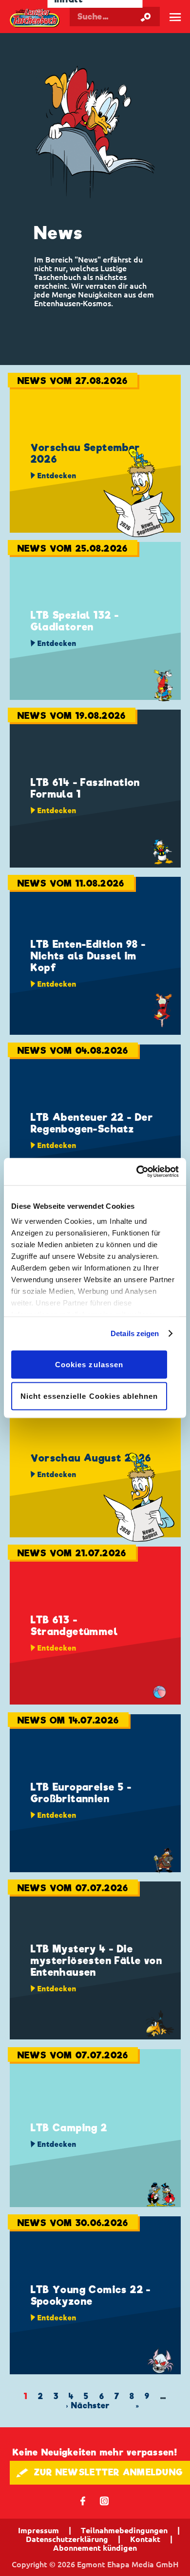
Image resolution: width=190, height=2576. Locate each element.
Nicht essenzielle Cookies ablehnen (89, 1396)
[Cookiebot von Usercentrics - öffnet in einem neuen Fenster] (137, 1172)
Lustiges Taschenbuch (35, 19)
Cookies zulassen (89, 1364)
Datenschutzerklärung (67, 2539)
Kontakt (145, 2539)
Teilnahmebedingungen (124, 2530)
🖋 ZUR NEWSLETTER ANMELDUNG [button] (100, 2472)
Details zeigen (135, 1333)
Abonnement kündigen (95, 2548)
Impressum (38, 2530)
